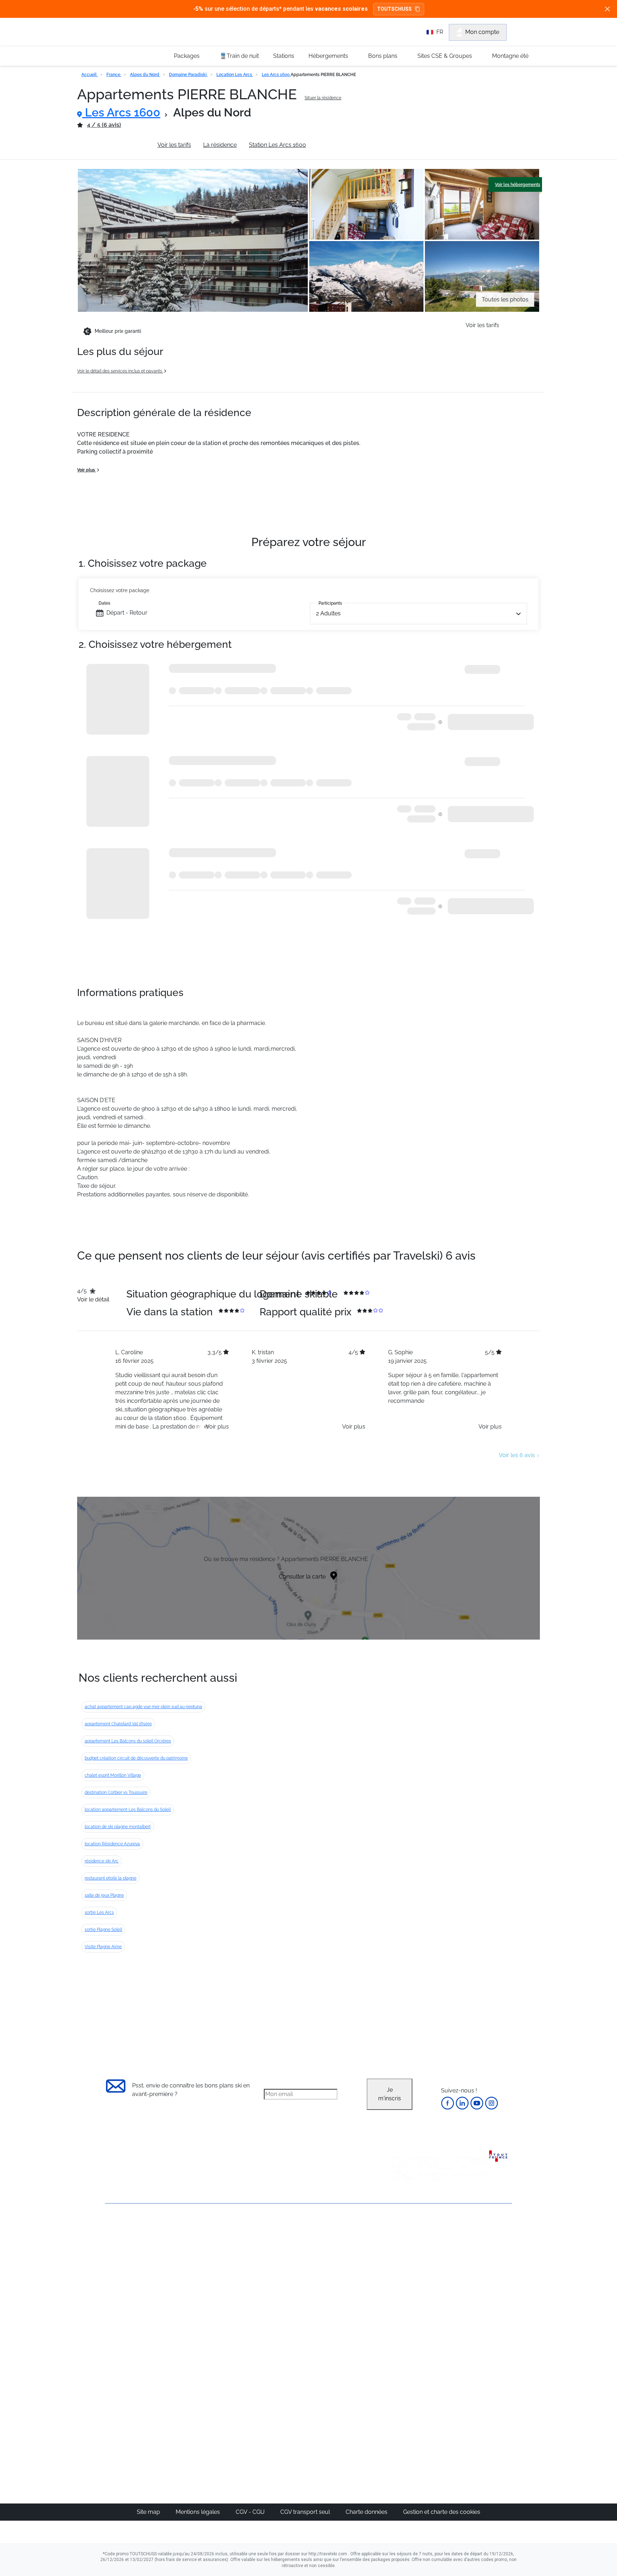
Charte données (367, 2512)
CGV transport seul (306, 2512)
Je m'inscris (390, 2094)
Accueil (90, 75)
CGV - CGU (251, 2512)
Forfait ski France (482, 2332)
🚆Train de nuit (239, 56)
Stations (284, 56)
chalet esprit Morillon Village (113, 1775)
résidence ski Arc (102, 1861)
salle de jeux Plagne (104, 1895)
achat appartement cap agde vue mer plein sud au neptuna (143, 1707)
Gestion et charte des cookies (442, 2512)
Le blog (272, 2386)
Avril (400, 2297)
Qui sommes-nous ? (132, 2241)
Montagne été (510, 56)
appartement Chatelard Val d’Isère (118, 1724)
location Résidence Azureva (112, 1844)
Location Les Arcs (235, 75)
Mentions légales (199, 2512)
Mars (400, 2289)
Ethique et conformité (133, 2278)
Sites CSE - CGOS (285, 2263)
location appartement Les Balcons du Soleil (128, 1810)
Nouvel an (407, 2254)
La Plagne (341, 2280)
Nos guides (277, 2394)
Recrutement (122, 2253)
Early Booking (214, 2280)
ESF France (475, 2340)
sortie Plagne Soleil (103, 1930)
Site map (149, 2512)
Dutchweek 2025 (350, 2420)
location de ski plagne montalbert (118, 1827)
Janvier (403, 2263)
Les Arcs (339, 2289)
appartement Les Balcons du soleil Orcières (128, 1741)
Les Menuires (345, 2297)
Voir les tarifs (174, 145)
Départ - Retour (127, 613)
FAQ (111, 2265)
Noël (400, 2246)
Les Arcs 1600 (276, 75)
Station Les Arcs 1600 (277, 145)
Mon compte (482, 32)
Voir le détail (93, 1299)
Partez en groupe (285, 2254)
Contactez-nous (126, 2229)
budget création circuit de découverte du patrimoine (136, 1758)
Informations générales (115, 145)
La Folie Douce (347, 2429)
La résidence (220, 145)
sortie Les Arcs (99, 1912)
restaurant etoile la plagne (111, 1878)
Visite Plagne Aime (103, 1947)
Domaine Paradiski (188, 75)
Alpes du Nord (145, 75)
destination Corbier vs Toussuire (116, 1792)
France (114, 75)
